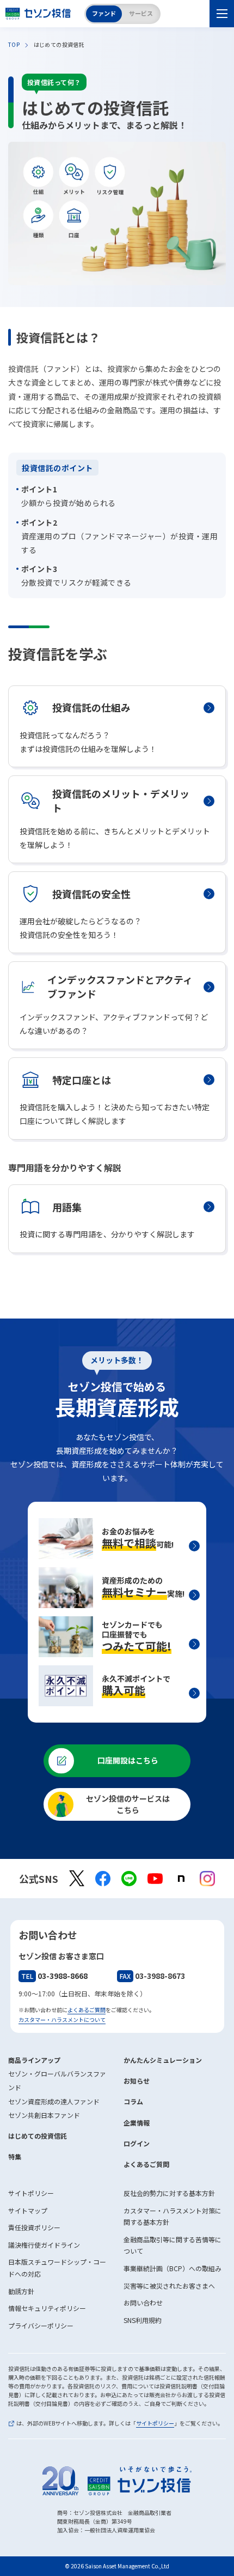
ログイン (137, 2143)
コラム (133, 2101)
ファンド (104, 13)
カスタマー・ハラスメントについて (62, 2020)
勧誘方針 (21, 2291)
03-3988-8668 (54, 1976)
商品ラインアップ (34, 2060)
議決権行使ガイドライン (44, 2245)
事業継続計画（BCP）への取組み (173, 2268)
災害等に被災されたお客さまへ (169, 2286)
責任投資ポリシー (34, 2227)
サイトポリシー (31, 2193)
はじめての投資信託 (38, 2136)
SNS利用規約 (143, 2320)
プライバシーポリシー (41, 2325)
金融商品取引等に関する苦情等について (173, 2245)
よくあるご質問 (87, 2010)
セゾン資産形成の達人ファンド (54, 2101)
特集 (15, 2156)
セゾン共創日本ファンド (44, 2115)
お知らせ (137, 2081)
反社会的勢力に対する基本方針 (169, 2193)
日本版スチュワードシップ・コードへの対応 (57, 2268)
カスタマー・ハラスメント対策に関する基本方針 (173, 2216)
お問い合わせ (143, 2303)
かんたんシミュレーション (163, 2060)
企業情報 (137, 2123)
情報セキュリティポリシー (47, 2308)
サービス (141, 13)
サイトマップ (28, 2210)
